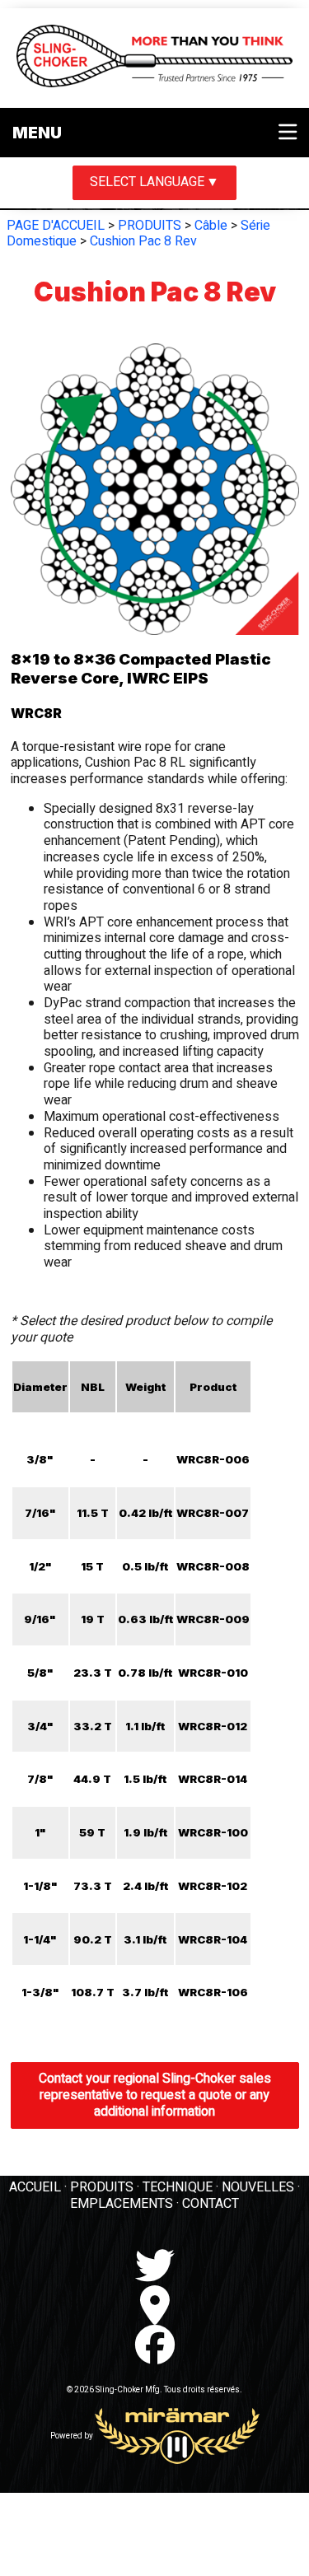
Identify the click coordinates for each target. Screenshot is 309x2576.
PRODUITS (150, 226)
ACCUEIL (35, 2187)
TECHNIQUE (178, 2187)
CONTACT (211, 2204)
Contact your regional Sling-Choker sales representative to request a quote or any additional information (155, 2095)
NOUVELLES (258, 2187)
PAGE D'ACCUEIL (56, 226)
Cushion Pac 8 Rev (143, 241)
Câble (211, 226)
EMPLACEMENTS (122, 2204)
